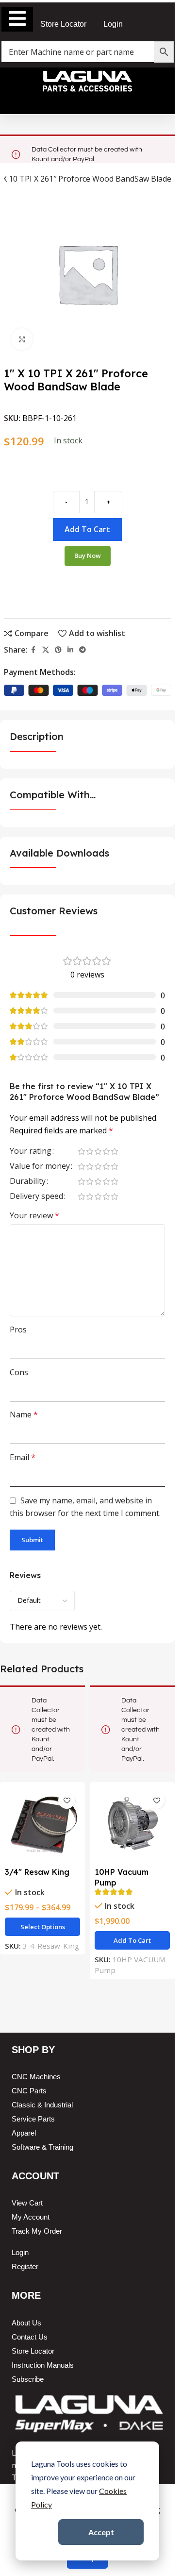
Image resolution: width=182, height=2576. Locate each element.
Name (24, 1414)
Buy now (88, 556)
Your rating (31, 1152)
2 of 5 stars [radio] (90, 1151)
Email (23, 1457)
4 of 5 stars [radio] (106, 1151)
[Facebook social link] (33, 650)
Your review (34, 1215)
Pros (18, 1330)
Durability (28, 1182)
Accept (101, 2532)
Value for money (40, 1167)
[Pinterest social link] (58, 650)
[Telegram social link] (83, 650)
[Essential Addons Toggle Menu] (17, 19)
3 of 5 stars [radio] (98, 1151)
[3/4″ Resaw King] (42, 1825)
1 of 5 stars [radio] (81, 1151)
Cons (19, 1372)
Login (113, 24)
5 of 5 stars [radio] (114, 1151)
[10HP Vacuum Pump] (132, 1825)
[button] (132, 1940)
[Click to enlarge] (22, 339)
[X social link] (46, 650)
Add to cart (87, 529)
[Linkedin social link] (70, 650)
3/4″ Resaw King (37, 1872)
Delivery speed (36, 1197)
